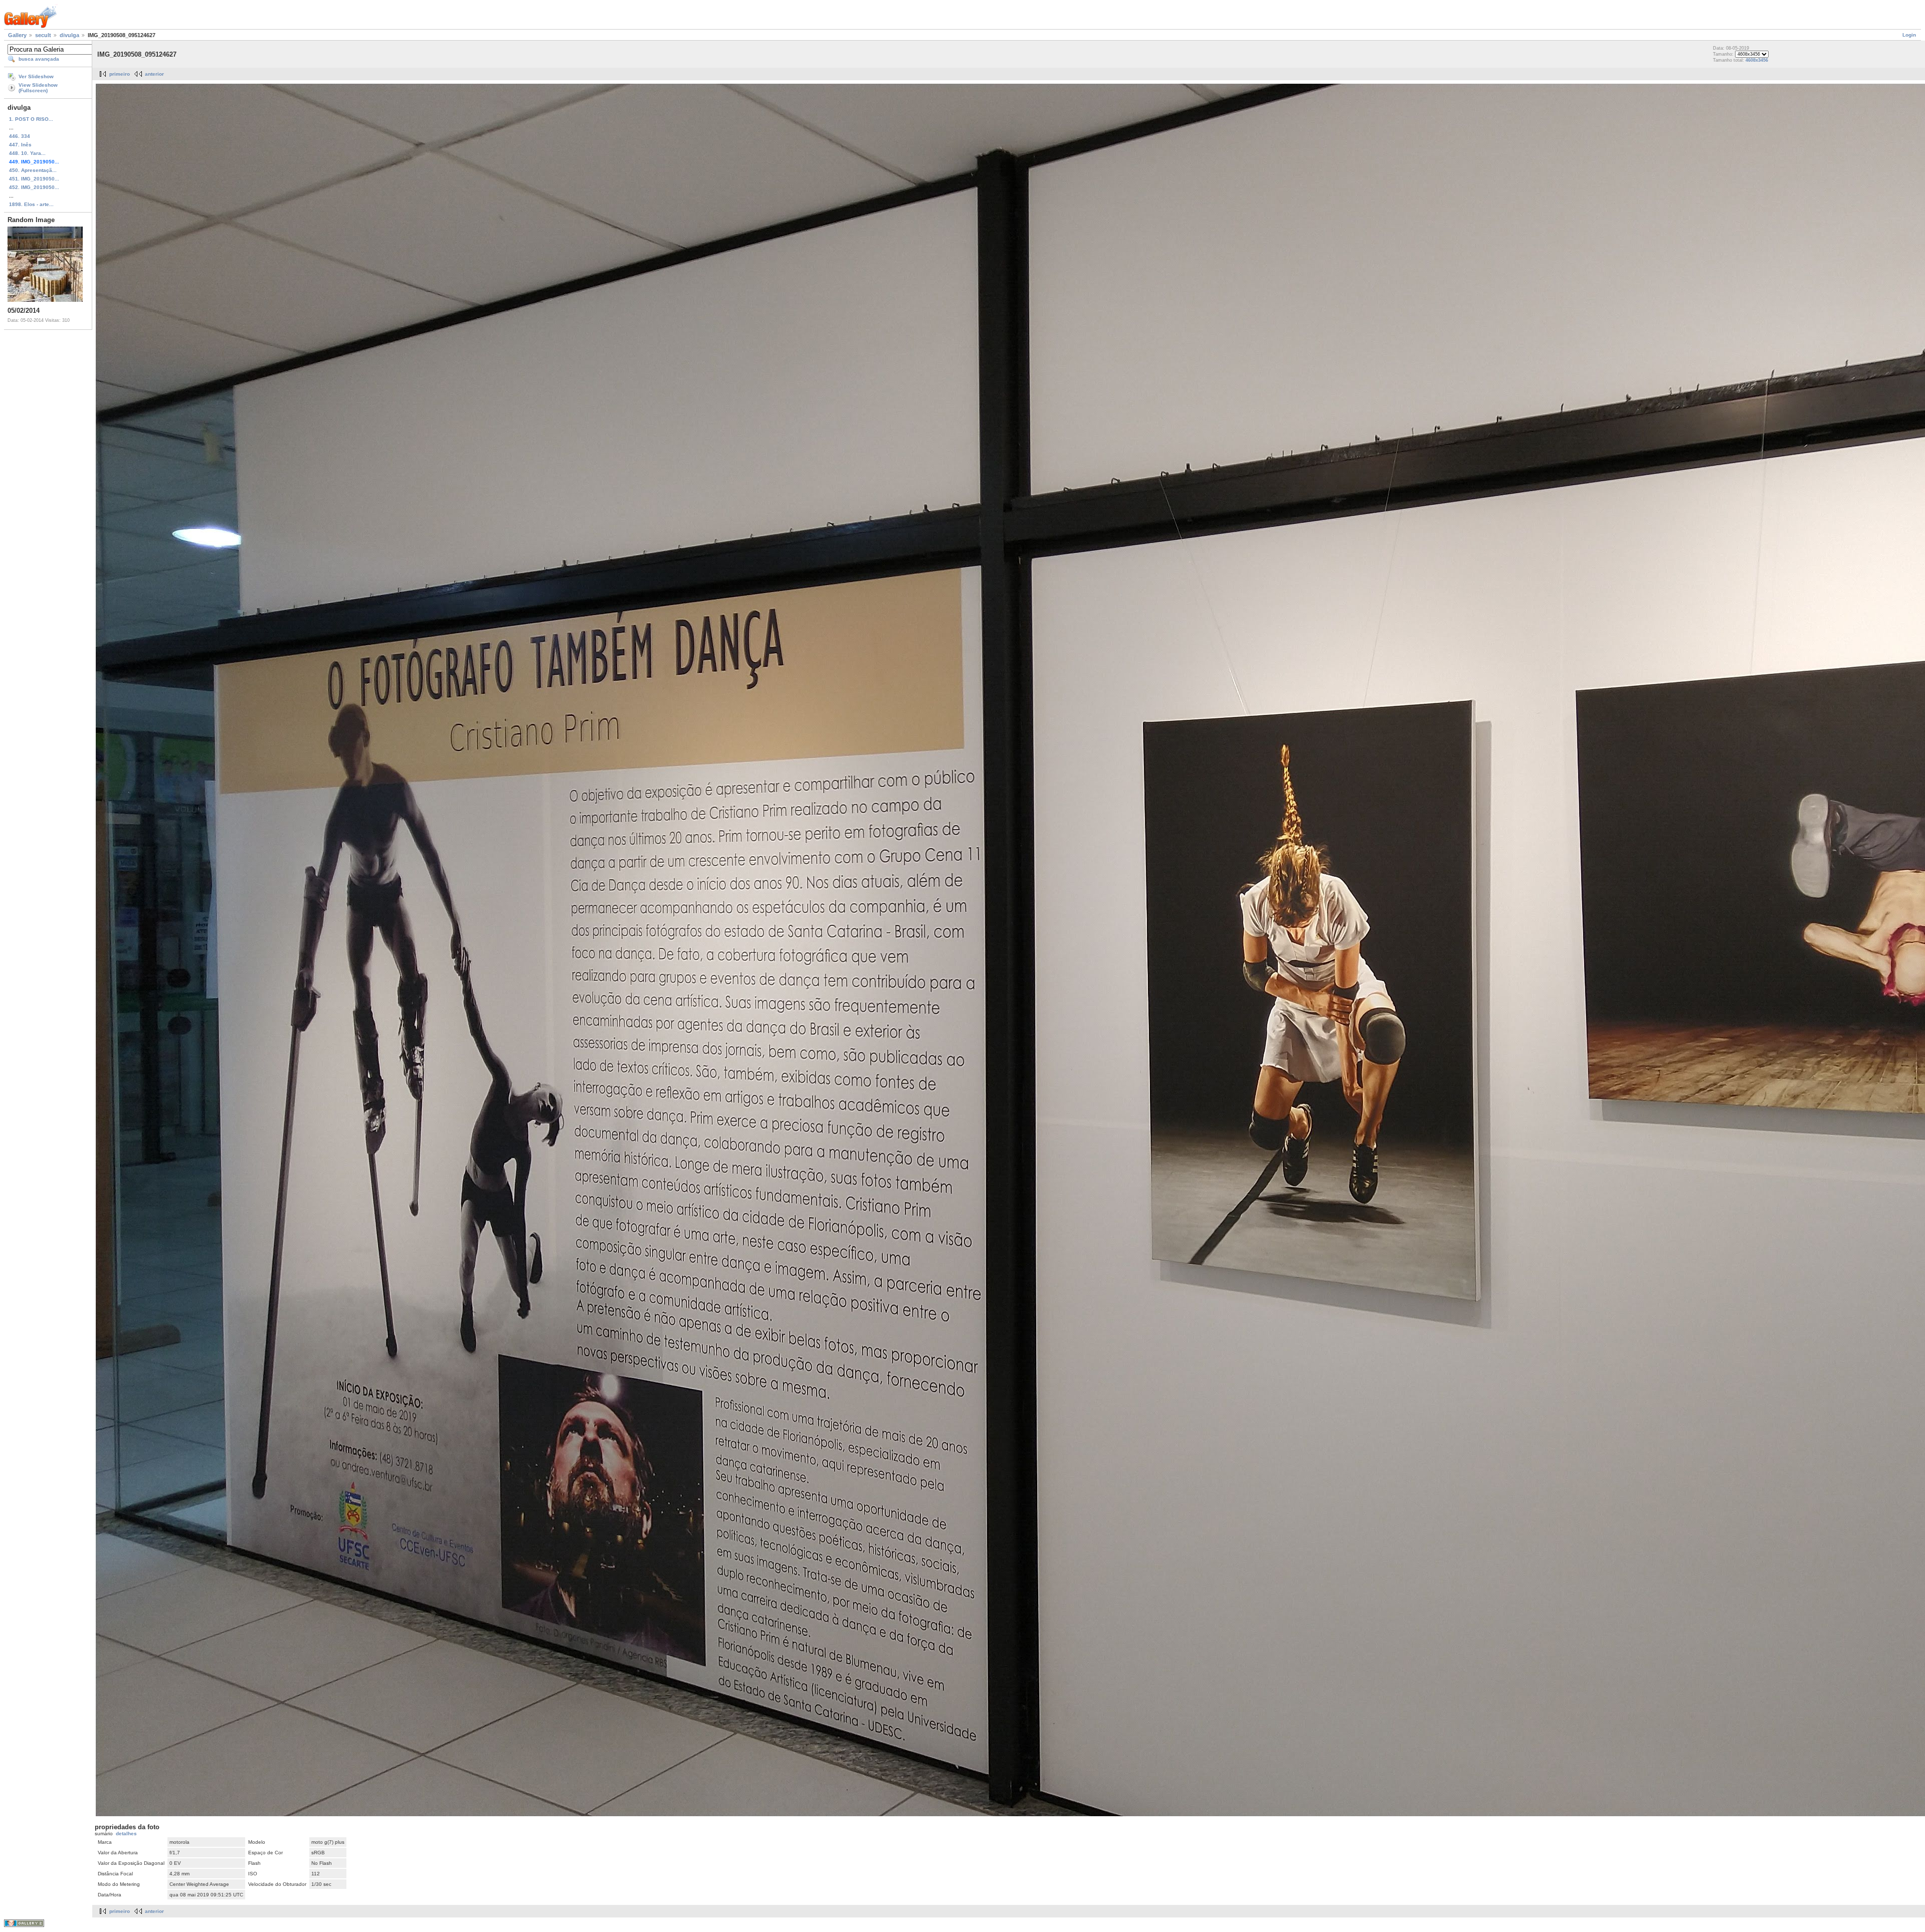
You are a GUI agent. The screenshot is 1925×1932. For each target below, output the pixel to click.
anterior (154, 74)
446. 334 (20, 136)
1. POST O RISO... (31, 119)
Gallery (17, 35)
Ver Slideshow (36, 76)
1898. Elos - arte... (31, 204)
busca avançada (39, 59)
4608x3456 (1757, 60)
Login (1909, 35)
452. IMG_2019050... (34, 187)
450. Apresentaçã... (33, 170)
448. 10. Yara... (27, 153)
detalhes (126, 1833)
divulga (69, 35)
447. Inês (20, 145)
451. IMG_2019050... (34, 179)
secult (43, 35)
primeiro (120, 74)
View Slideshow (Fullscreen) (38, 88)
